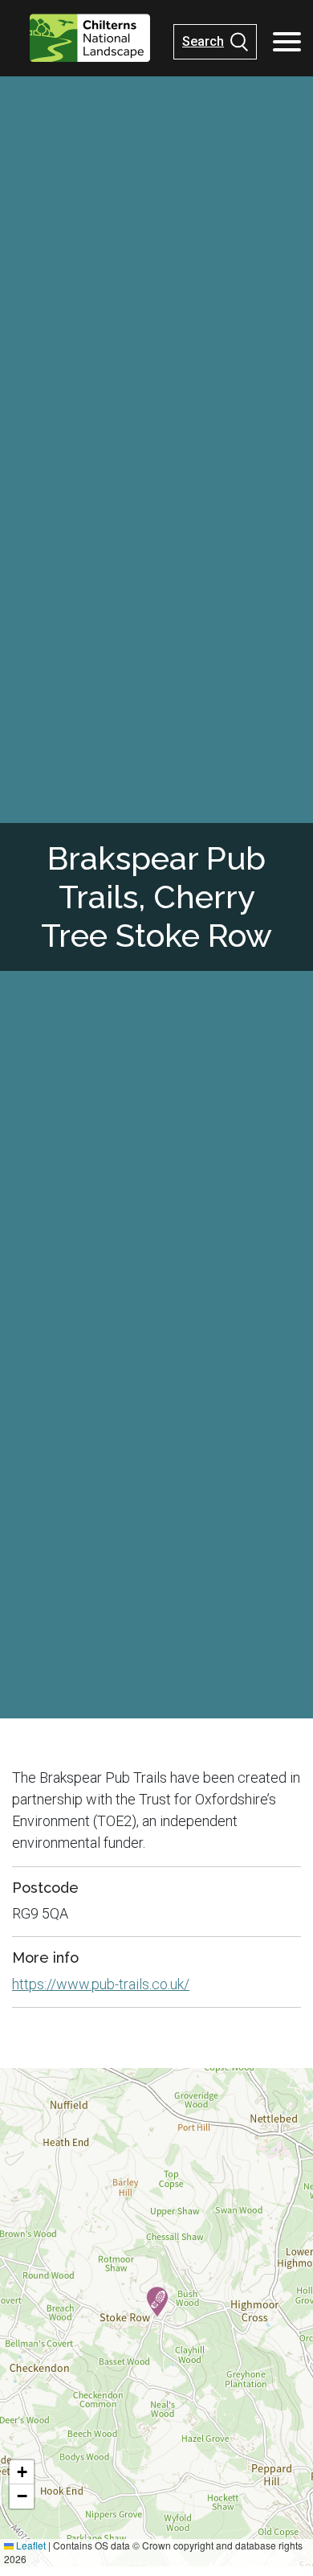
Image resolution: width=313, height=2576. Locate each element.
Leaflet (30, 2545)
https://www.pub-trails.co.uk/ (101, 1984)
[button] (157, 2302)
